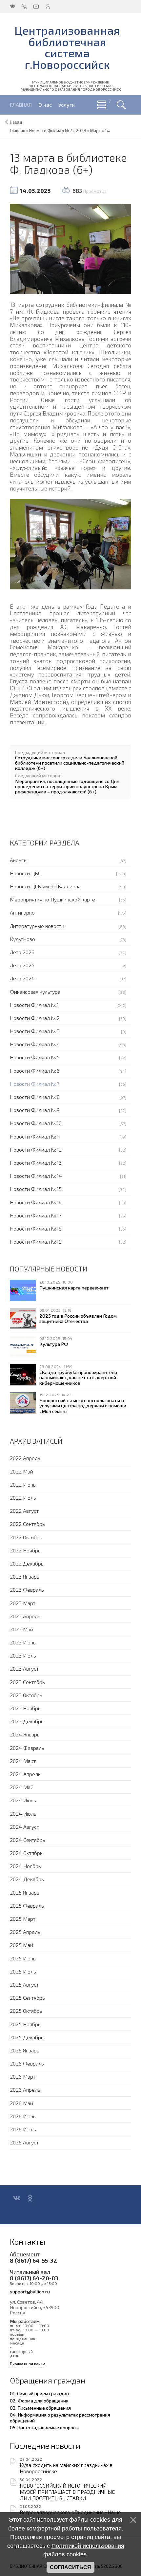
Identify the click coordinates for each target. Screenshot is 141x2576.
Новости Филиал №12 (36, 1149)
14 (107, 131)
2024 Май (22, 1787)
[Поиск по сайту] (121, 105)
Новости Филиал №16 (36, 1202)
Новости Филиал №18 (36, 1228)
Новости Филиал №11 (35, 1136)
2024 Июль (23, 1814)
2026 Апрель (25, 2090)
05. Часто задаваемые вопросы (44, 2427)
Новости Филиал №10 (36, 1123)
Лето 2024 (22, 978)
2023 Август (24, 1668)
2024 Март (23, 1761)
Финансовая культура (35, 992)
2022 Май (21, 1471)
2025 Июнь (23, 1958)
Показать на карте (27, 2363)
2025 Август (24, 1984)
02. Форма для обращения (39, 2400)
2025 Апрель (25, 1932)
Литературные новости (37, 926)
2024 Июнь (23, 1800)
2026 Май (21, 2103)
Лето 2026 (22, 952)
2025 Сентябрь (27, 1998)
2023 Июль (23, 1655)
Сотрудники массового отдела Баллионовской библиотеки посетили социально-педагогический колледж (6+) (70, 763)
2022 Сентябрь (27, 1524)
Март (96, 131)
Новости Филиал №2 (35, 1018)
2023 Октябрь (26, 1695)
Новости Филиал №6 (35, 1071)
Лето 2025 (22, 965)
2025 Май (21, 1945)
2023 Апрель (25, 1616)
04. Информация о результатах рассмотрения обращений (60, 2418)
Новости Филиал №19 (36, 1242)
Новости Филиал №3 (35, 1031)
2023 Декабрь (27, 1721)
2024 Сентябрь (28, 1840)
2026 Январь (25, 2050)
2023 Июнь (23, 1642)
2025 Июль (23, 1971)
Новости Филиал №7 (35, 1084)
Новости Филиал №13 (36, 1163)
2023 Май (21, 1629)
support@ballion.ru (30, 2291)
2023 (81, 131)
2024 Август (24, 1827)
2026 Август (24, 2142)
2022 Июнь (23, 1484)
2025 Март (23, 1919)
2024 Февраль (27, 1748)
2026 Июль (23, 2129)
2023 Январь (25, 1576)
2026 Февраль (27, 2063)
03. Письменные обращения (40, 2408)
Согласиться (70, 2567)
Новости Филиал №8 (35, 1097)
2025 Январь (25, 1892)
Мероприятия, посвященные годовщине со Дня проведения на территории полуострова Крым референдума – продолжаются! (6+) (67, 786)
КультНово (22, 939)
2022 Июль (23, 1498)
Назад (16, 122)
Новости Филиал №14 (36, 1176)
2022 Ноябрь (25, 1550)
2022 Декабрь (27, 1563)
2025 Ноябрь (25, 2024)
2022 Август (24, 1511)
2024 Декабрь (27, 1879)
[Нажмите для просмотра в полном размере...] (70, 248)
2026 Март (23, 2076)
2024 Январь (25, 1734)
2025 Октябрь (26, 2011)
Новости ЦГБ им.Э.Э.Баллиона (45, 886)
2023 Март (23, 1603)
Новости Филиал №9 (35, 1110)
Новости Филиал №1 (34, 1005)
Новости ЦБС (25, 873)
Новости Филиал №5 (35, 1057)
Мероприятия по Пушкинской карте (52, 899)
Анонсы (19, 860)
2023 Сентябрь (27, 1682)
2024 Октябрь (26, 1853)
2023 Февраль (27, 1590)
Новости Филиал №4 (35, 1044)
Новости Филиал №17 (36, 1215)
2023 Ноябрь (25, 1708)
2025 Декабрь (27, 2037)
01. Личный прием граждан (39, 2393)
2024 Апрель (25, 1774)
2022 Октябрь (26, 1537)
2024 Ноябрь (25, 1866)
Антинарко (22, 912)
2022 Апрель (25, 1458)
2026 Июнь (23, 2116)
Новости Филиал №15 (36, 1189)
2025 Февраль (27, 1906)
